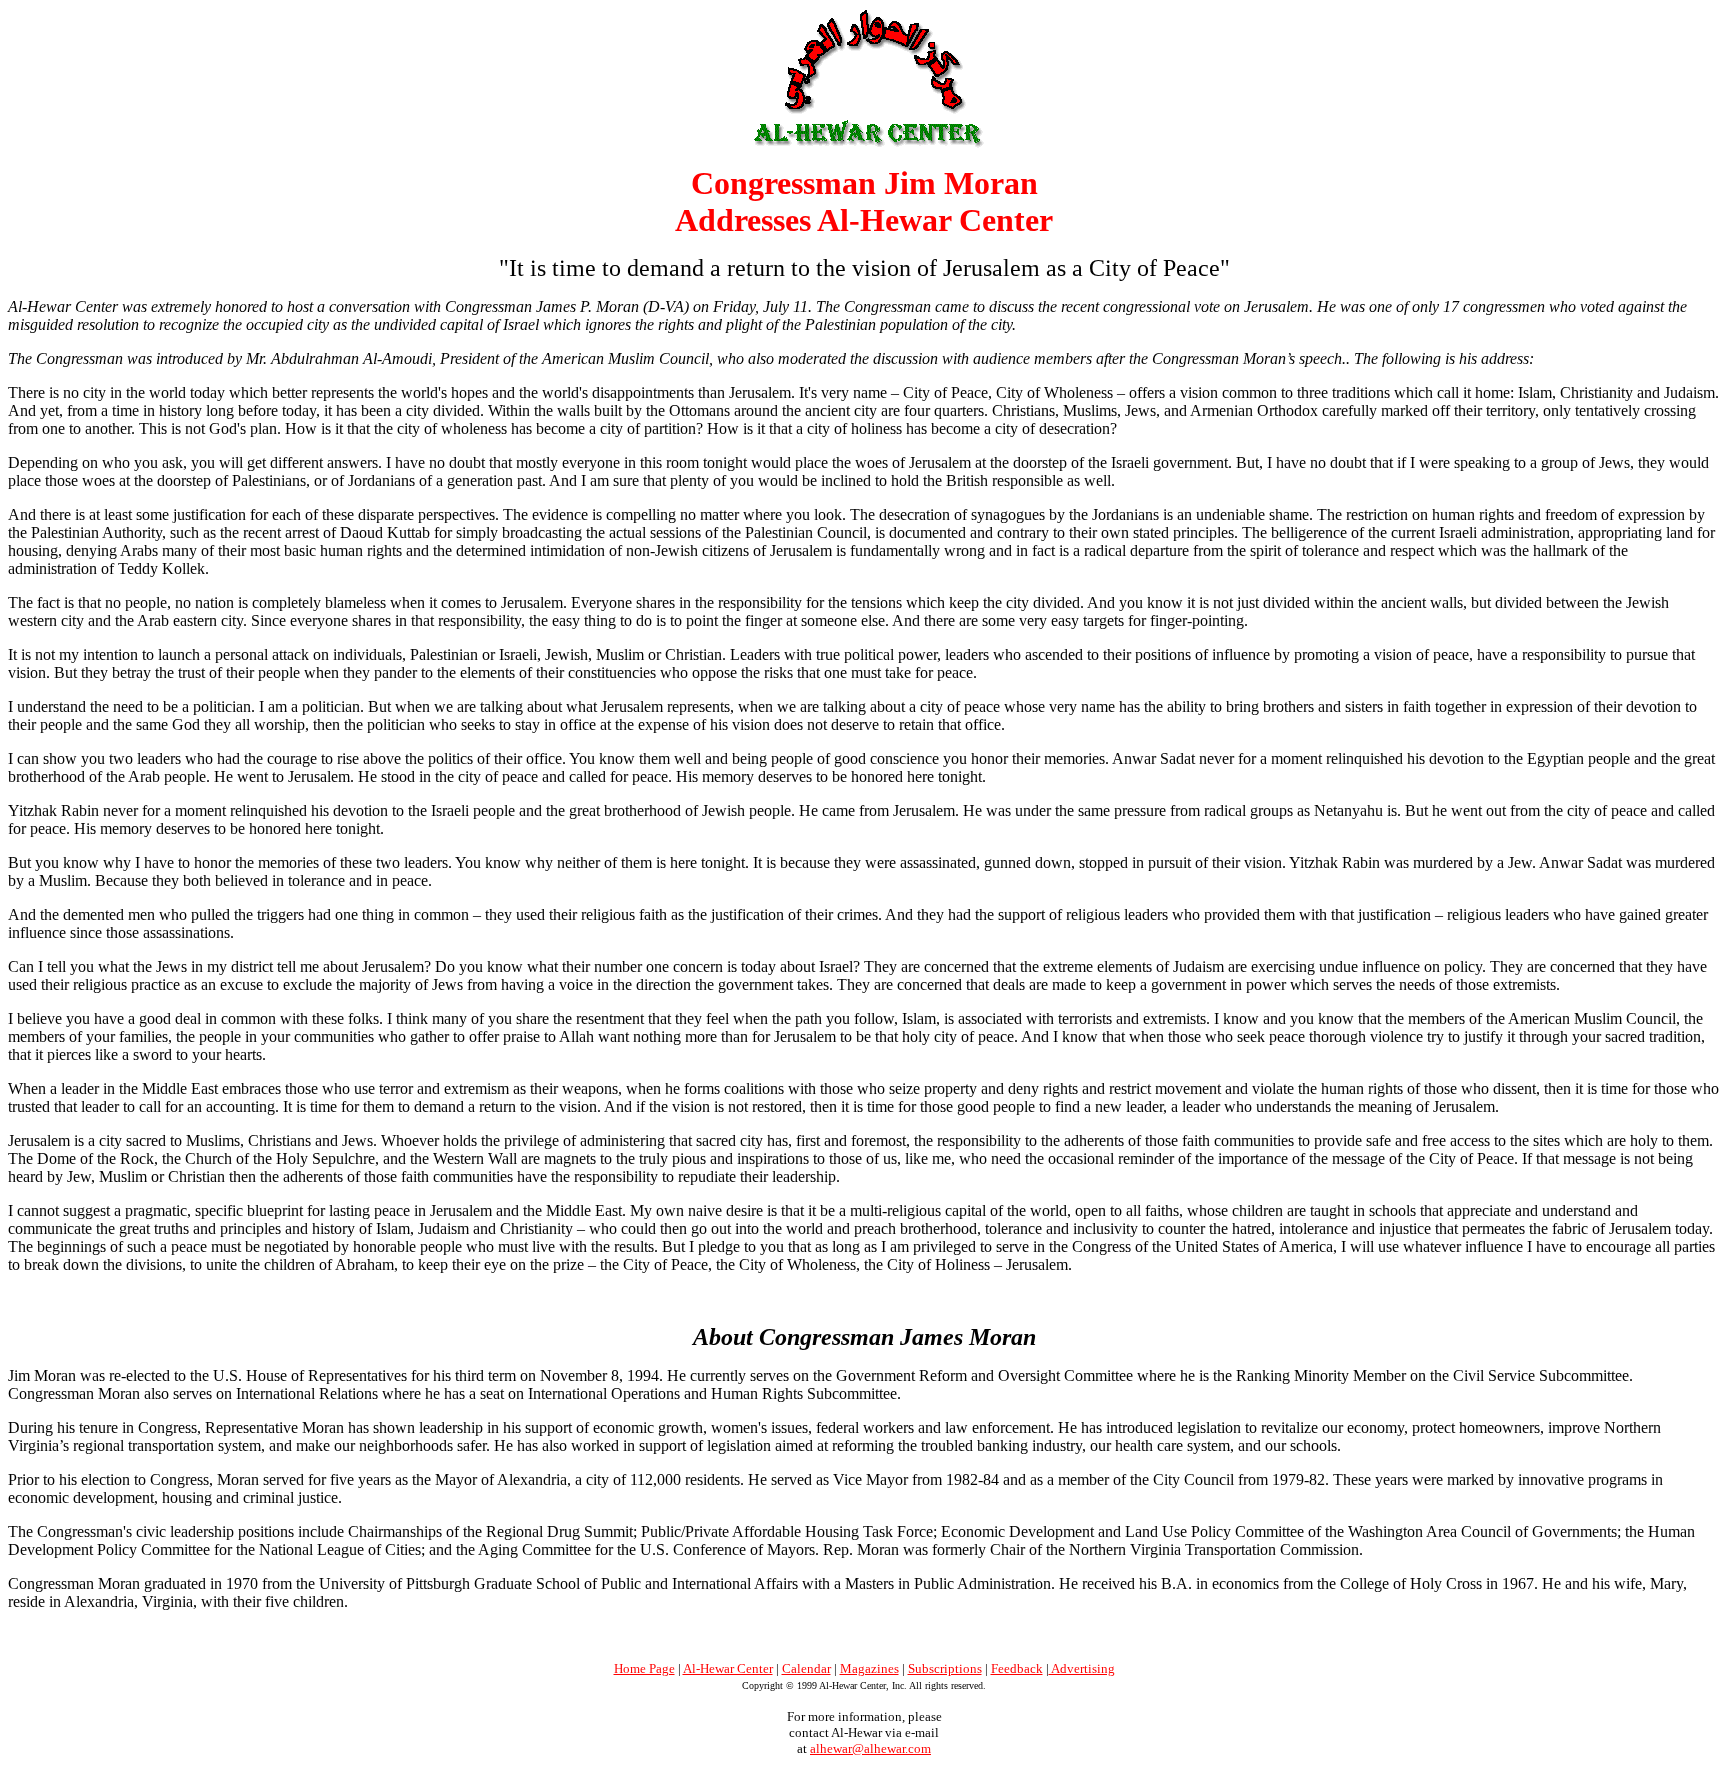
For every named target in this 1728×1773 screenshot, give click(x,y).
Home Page (644, 1668)
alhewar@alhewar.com (870, 1748)
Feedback (1017, 1668)
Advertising (1082, 1668)
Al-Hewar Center (728, 1668)
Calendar (806, 1668)
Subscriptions (945, 1668)
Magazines (869, 1668)
